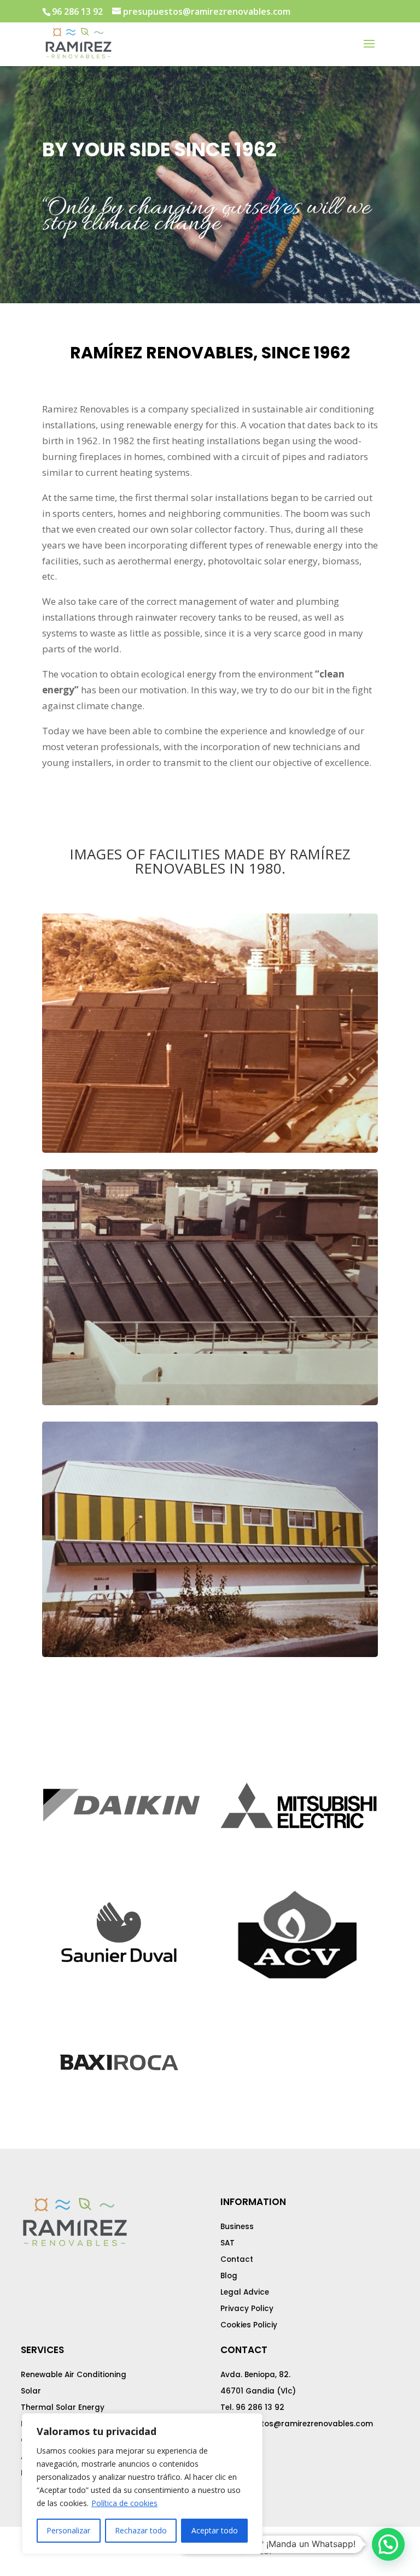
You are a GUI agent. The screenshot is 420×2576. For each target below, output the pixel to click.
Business (237, 2227)
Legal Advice (245, 2292)
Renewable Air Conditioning (74, 2375)
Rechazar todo (141, 2530)
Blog (229, 2276)
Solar (31, 2391)
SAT (227, 2243)
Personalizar (68, 2530)
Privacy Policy (247, 2309)
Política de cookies (124, 2503)
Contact (237, 2259)
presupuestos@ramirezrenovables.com (297, 2424)
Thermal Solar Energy (63, 2407)
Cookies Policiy (249, 2325)
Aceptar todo (215, 2530)
